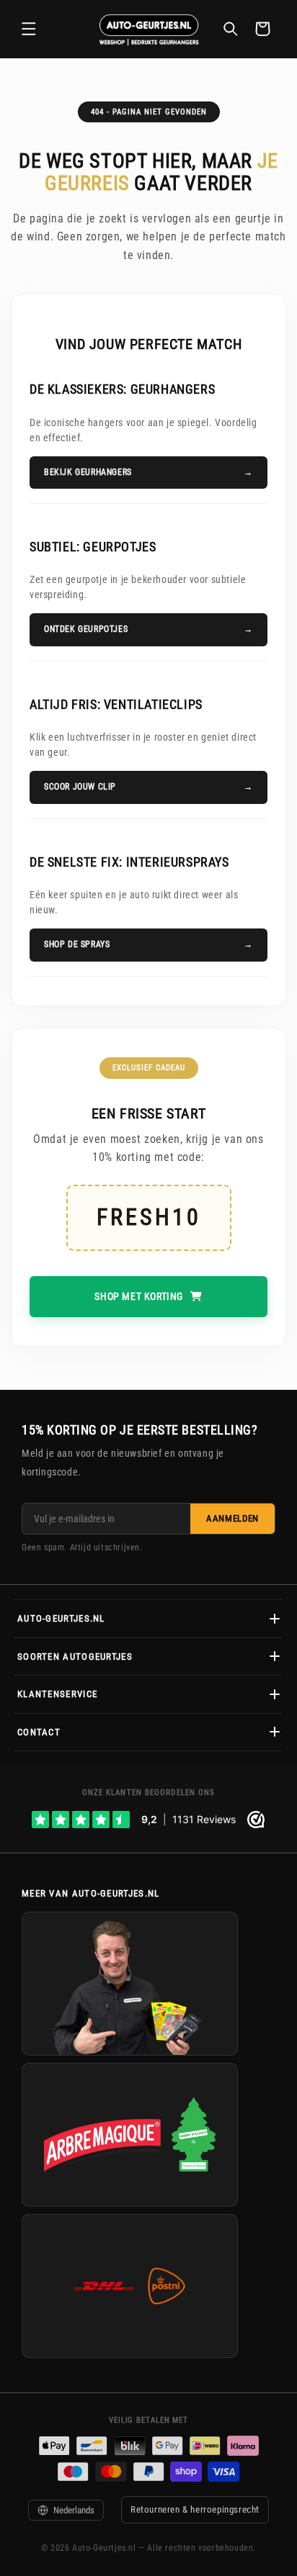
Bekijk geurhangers (88, 472)
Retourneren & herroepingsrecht (195, 2509)
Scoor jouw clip (80, 787)
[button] (29, 29)
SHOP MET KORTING (139, 1296)
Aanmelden (232, 1518)
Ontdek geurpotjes (86, 629)
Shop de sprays (77, 944)
